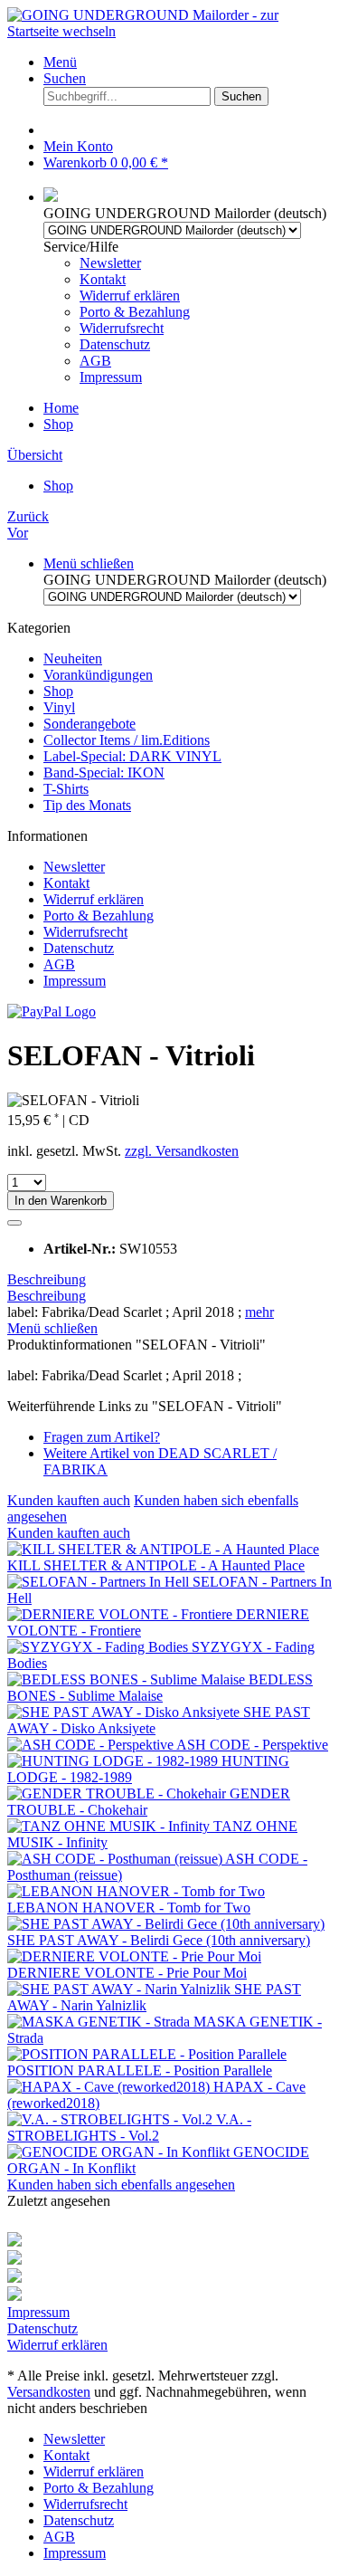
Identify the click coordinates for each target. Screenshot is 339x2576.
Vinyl (59, 707)
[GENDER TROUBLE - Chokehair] (118, 1794)
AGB (95, 361)
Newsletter (110, 263)
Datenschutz (115, 344)
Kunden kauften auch (69, 1500)
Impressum (111, 377)
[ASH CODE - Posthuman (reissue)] (116, 1859)
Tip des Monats (87, 805)
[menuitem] (188, 62)
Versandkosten (49, 2392)
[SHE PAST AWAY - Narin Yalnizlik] (121, 1989)
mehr (259, 1312)
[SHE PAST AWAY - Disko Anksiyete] (125, 1712)
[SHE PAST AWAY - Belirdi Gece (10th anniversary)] (166, 1924)
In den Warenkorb (61, 1201)
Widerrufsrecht (122, 328)
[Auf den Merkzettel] (14, 1223)
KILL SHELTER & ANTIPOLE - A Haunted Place (156, 1565)
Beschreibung (47, 1279)
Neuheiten (73, 658)
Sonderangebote (89, 724)
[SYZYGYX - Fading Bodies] (99, 1647)
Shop (58, 691)
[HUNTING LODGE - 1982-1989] (114, 1761)
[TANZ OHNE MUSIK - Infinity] (110, 1826)
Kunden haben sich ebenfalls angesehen (121, 2185)
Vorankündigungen (98, 675)
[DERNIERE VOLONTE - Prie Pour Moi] (134, 1956)
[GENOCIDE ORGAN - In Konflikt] (120, 2152)
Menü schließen (89, 563)
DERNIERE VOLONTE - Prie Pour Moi (127, 1973)
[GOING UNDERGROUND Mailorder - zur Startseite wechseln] (169, 31)
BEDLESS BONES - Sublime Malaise (160, 1688)
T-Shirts (66, 789)
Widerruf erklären (130, 296)
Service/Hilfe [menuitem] (117, 312)
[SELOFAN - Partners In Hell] (100, 1582)
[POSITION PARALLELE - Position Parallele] (147, 2054)
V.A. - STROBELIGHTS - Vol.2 (129, 2128)
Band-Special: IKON (104, 773)
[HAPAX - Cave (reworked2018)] (110, 2087)
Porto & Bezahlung (135, 312)
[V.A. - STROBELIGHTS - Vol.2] (112, 2119)
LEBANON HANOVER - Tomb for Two (129, 1908)
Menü (60, 62)
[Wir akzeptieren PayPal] (52, 1011)
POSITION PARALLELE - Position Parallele (140, 2070)
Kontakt (103, 279)
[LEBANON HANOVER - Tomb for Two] (136, 1891)
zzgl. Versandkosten (182, 1151)
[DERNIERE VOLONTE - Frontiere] (122, 1614)
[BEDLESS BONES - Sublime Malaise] (128, 1679)
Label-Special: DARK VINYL (132, 756)
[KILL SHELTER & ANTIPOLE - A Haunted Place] (163, 1549)
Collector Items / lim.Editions (127, 740)
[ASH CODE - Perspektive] (92, 1745)
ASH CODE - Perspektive (252, 1745)
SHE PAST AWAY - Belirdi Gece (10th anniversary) (159, 1940)
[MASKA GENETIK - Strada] (100, 2022)
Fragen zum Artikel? (102, 1437)
